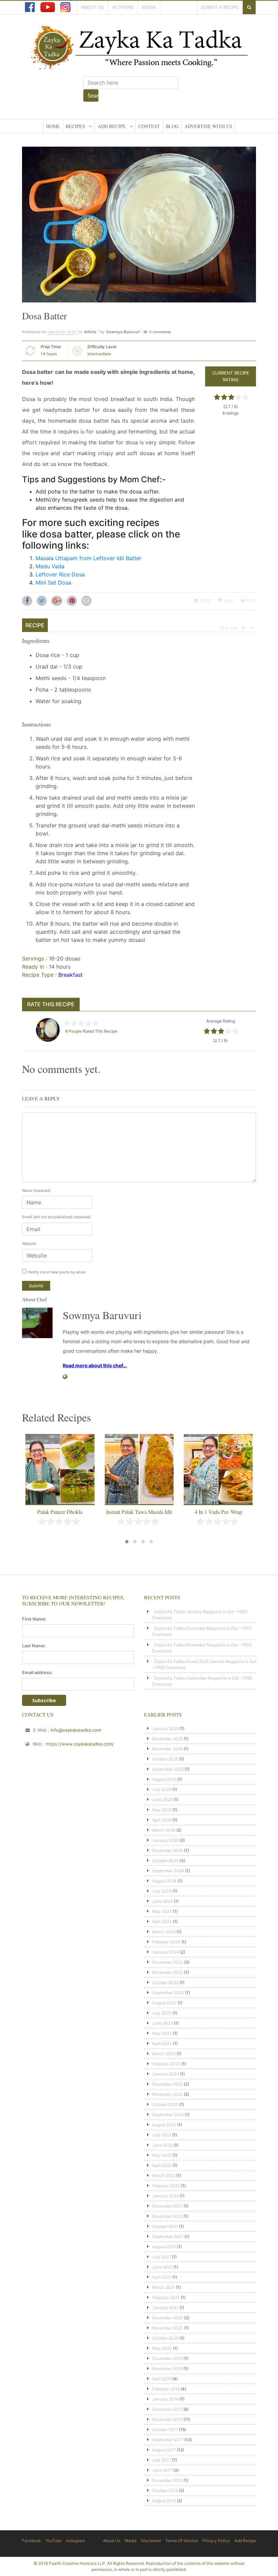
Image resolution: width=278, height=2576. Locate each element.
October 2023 (165, 1982)
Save (228, 600)
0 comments (160, 332)
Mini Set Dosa (53, 583)
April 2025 (162, 1820)
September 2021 (168, 2236)
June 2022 (162, 2145)
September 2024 (168, 1871)
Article (90, 332)
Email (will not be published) (56, 1217)
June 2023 (163, 2023)
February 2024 (166, 1942)
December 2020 (168, 2318)
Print (250, 600)
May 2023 (162, 2033)
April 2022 (162, 2165)
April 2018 (162, 2379)
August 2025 (164, 1779)
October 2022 (165, 2104)
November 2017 (167, 2419)
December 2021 (167, 2206)
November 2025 (167, 1749)
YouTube (54, 2541)
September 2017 (168, 2440)
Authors (123, 7)
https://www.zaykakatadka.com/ (80, 1744)
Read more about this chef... (95, 1365)
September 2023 (168, 1993)
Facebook (32, 2541)
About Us (92, 7)
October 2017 (165, 2430)
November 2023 (168, 1972)
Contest (149, 126)
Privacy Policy (216, 2541)
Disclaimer (151, 2541)
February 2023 (166, 2064)
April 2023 (162, 2043)
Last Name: (34, 1646)
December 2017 (167, 2409)
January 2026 (165, 1728)
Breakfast (71, 975)
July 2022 (162, 2135)
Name (36, 1190)
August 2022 (164, 2125)
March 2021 (164, 2287)
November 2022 (167, 2094)
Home (53, 126)
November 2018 (167, 2369)
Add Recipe (112, 126)
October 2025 (165, 1759)
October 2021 (165, 2226)
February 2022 (166, 2186)
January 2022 (165, 2196)
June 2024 (163, 1901)
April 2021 (162, 2277)
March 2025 (164, 1830)
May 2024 (162, 1911)
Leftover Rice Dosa (60, 574)
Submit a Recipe (220, 7)
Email (204, 600)
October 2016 (165, 2490)
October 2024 (165, 1861)
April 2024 (162, 1922)
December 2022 (167, 2084)
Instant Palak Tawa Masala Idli (60, 1512)
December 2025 (167, 1739)
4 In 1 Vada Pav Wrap (139, 1512)
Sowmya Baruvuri (123, 332)
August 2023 (164, 2003)
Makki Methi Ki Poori (218, 1512)
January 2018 (165, 2399)
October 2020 (165, 2338)
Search (93, 96)
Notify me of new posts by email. (57, 1272)
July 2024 (162, 1891)
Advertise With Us (208, 126)
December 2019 (167, 2358)
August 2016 (164, 2501)
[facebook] (30, 7)
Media (149, 7)
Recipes (75, 126)
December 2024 (168, 1850)
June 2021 (162, 2267)
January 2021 (165, 2308)
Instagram (75, 2541)
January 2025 (165, 1840)
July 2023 (162, 2013)
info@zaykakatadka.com (76, 1730)
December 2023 (168, 1962)
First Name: (34, 1619)
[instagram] (65, 7)
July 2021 (162, 2257)
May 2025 (162, 1810)
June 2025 (162, 1800)
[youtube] (48, 7)
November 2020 (168, 2328)
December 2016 (167, 2480)
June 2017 (162, 2470)
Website (29, 1244)
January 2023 (166, 2074)
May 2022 (162, 2155)
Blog (172, 126)
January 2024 (166, 1952)
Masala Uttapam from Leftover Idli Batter (88, 558)
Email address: (37, 1672)
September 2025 (168, 1769)
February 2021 (166, 2297)
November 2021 (167, 2216)
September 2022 (168, 2115)
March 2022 (164, 2176)
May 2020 (162, 2348)
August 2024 (164, 1881)
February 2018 (166, 2389)
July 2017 (162, 2460)
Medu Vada (50, 566)
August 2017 (164, 2450)
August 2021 (164, 2247)
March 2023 (164, 2054)
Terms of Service (182, 2541)
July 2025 (162, 1789)
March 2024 (164, 1932)
